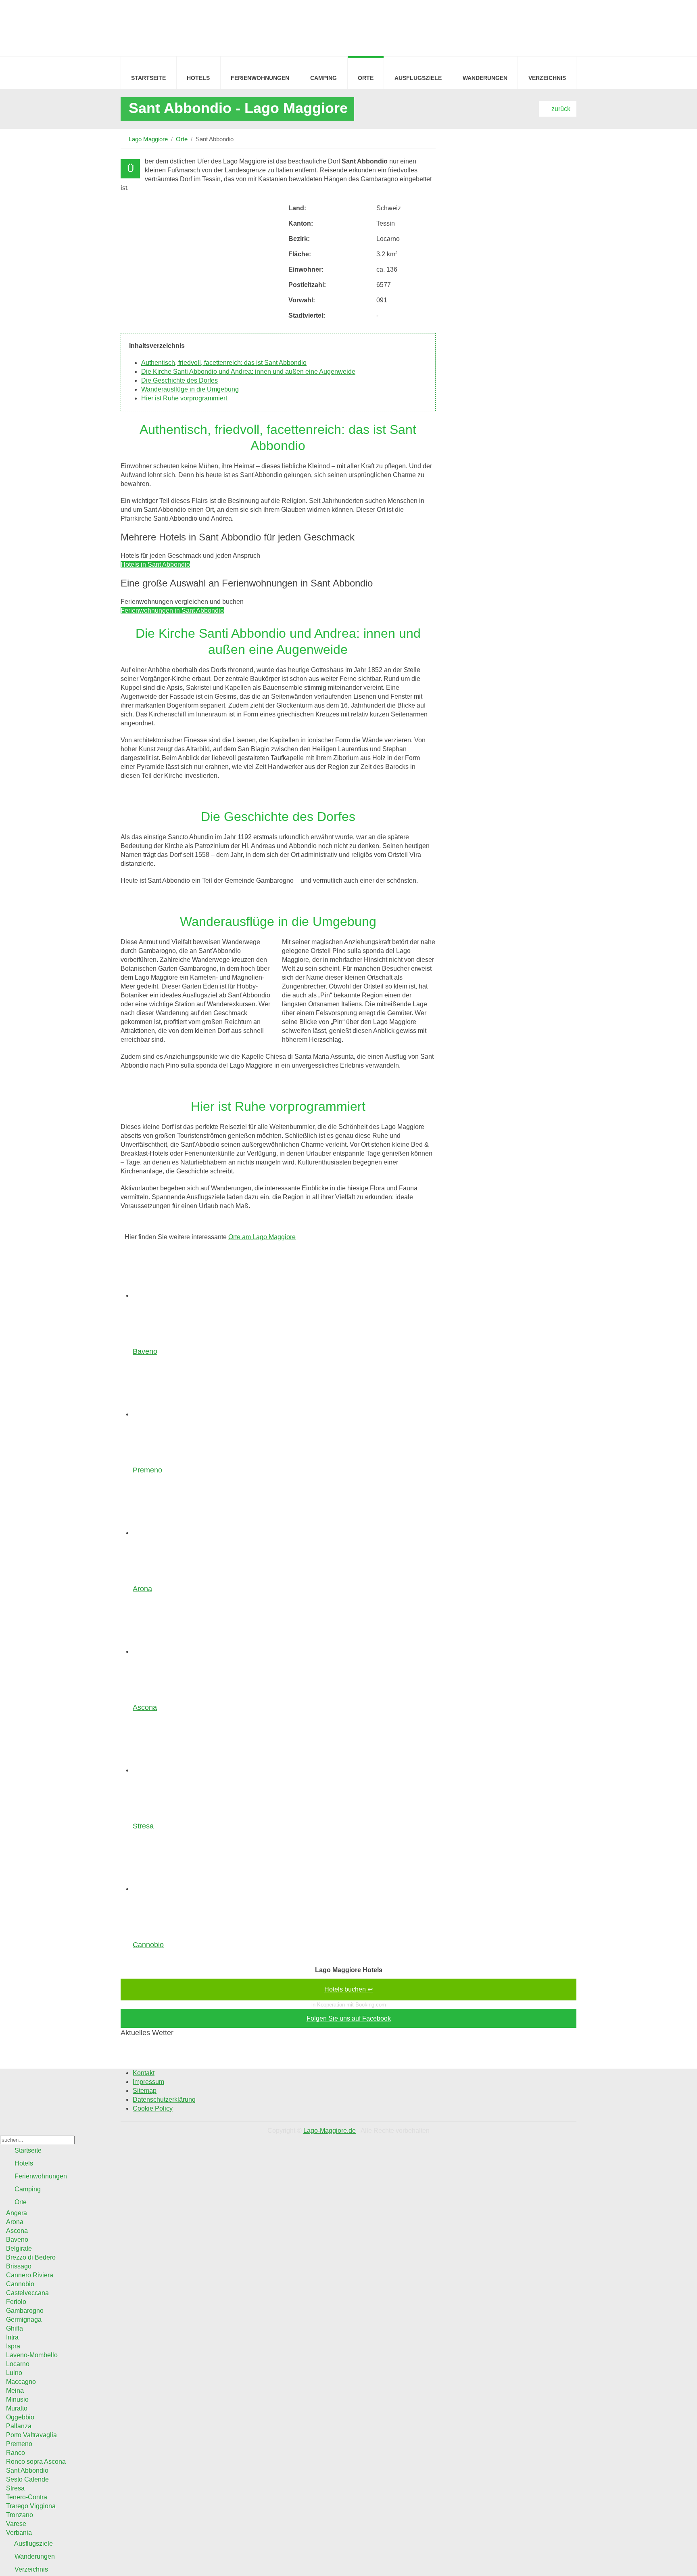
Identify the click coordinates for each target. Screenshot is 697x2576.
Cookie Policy (153, 2108)
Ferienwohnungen (260, 78)
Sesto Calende (27, 2479)
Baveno (145, 1351)
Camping (323, 78)
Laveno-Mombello (32, 2355)
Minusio (17, 2399)
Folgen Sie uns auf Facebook (349, 2018)
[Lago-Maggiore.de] (139, 27)
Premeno (147, 1470)
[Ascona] (183, 1651)
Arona (142, 1589)
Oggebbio (20, 2417)
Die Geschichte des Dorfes (179, 380)
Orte (366, 78)
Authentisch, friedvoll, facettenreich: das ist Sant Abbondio (224, 363)
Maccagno (21, 2382)
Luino (14, 2373)
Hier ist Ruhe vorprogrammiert (184, 398)
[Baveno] (183, 1295)
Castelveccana (27, 2293)
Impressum (148, 2082)
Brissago (19, 2266)
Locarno (18, 2364)
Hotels (198, 78)
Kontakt (144, 2073)
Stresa (143, 1826)
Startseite (148, 78)
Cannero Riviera (30, 2275)
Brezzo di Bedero (31, 2257)
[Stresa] (183, 1770)
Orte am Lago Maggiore (262, 1237)
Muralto (17, 2408)
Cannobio (148, 1945)
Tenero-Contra (27, 2497)
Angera (17, 2213)
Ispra (13, 2346)
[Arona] (183, 1533)
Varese (16, 2524)
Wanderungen (485, 78)
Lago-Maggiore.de (330, 2131)
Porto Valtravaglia (31, 2435)
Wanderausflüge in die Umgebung (190, 389)
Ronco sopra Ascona (36, 2462)
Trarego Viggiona (31, 2506)
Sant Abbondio (27, 2470)
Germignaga (24, 2319)
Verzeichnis (547, 78)
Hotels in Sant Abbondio (155, 564)
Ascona (145, 1707)
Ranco (16, 2453)
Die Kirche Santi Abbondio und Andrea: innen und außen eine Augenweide (248, 372)
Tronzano (20, 2515)
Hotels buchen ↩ (348, 1989)
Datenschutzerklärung (164, 2100)
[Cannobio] (183, 1889)
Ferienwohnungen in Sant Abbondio (172, 610)
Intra (12, 2337)
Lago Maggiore (148, 139)
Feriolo (16, 2302)
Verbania (19, 2533)
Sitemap (145, 2091)
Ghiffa (15, 2328)
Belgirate (19, 2248)
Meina (15, 2391)
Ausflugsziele (418, 78)
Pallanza (19, 2426)
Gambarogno (25, 2311)
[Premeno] (183, 1414)
